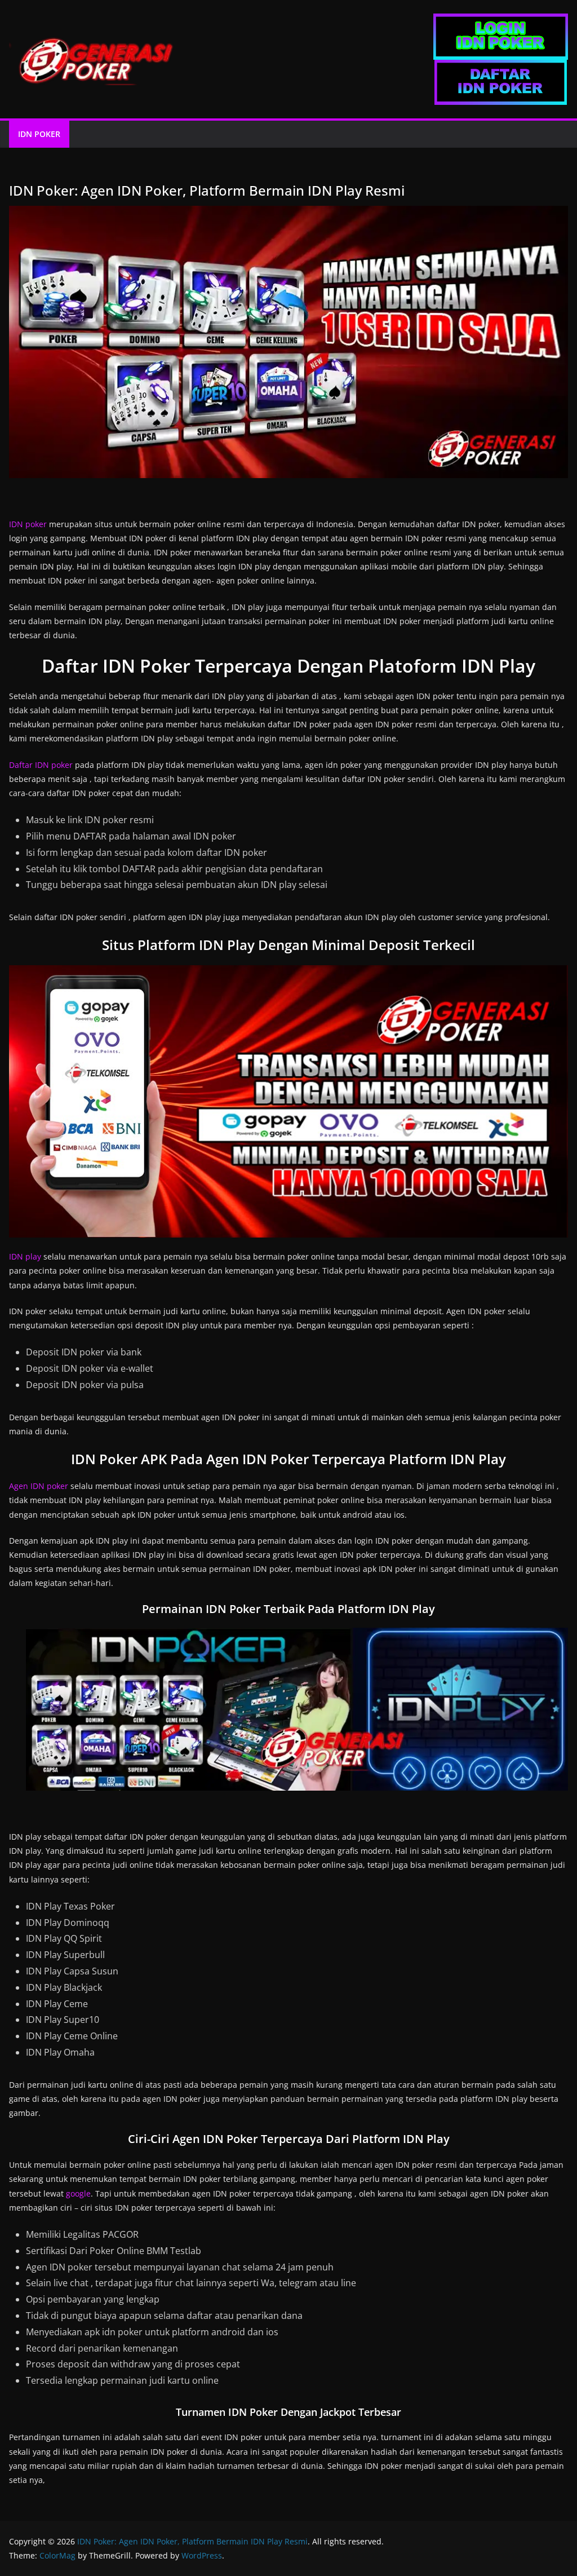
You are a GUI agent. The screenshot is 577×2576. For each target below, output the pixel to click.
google (78, 2193)
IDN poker (28, 524)
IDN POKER (39, 134)
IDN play (25, 1256)
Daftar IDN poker (41, 765)
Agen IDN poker (39, 1486)
